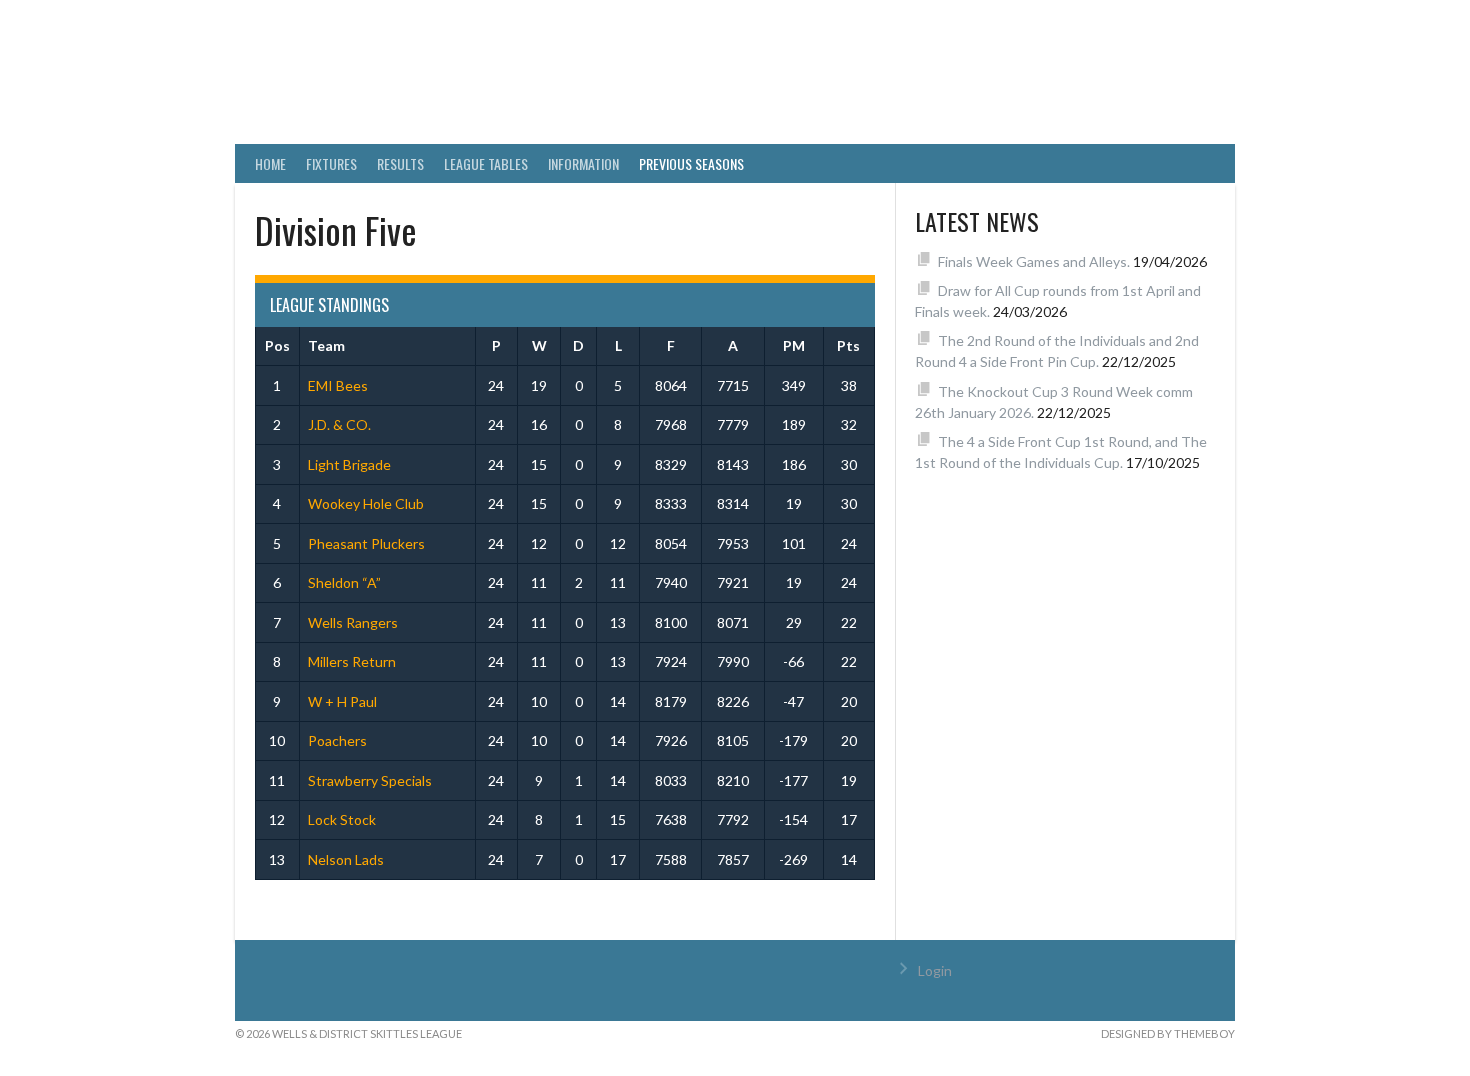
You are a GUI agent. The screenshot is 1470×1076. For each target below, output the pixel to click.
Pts (848, 345)
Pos (277, 345)
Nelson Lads (346, 859)
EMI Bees (338, 385)
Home (270, 163)
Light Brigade (349, 464)
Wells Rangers (353, 622)
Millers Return (352, 661)
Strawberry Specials (370, 780)
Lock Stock (342, 819)
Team (326, 345)
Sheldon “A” (344, 582)
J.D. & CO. (339, 424)
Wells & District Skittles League (587, 85)
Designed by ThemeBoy (1168, 1033)
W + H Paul (342, 701)
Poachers (337, 740)
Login (935, 970)
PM (794, 345)
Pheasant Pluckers (366, 543)
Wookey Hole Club (366, 503)
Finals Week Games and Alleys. (1034, 261)
